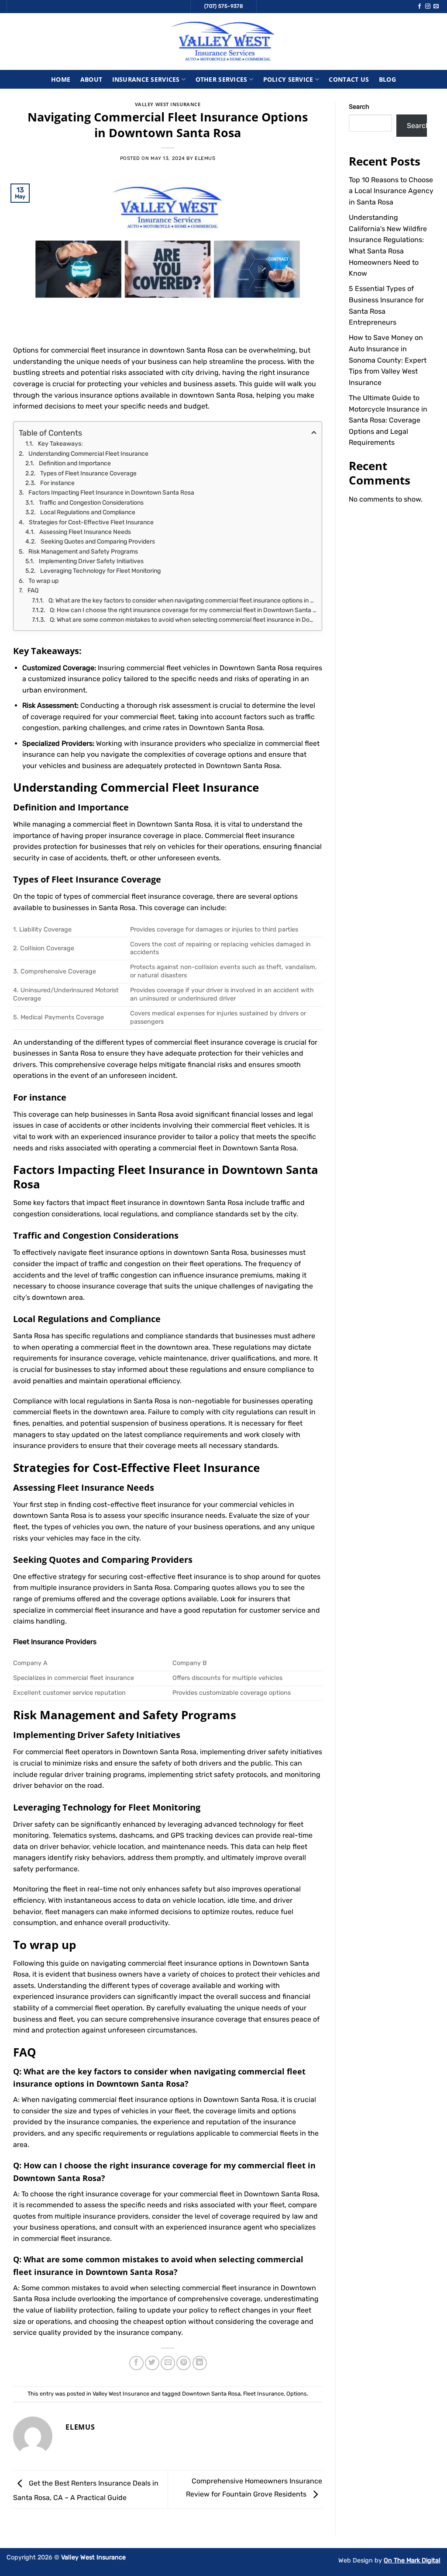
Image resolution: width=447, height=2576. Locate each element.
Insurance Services (146, 79)
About (91, 79)
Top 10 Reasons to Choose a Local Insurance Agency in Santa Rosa (391, 191)
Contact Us (349, 79)
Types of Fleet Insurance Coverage (88, 473)
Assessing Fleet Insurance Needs (85, 532)
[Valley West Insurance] (223, 42)
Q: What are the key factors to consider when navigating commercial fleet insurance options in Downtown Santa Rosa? (182, 601)
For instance (57, 483)
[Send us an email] (436, 7)
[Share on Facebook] (136, 2363)
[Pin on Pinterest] (184, 2363)
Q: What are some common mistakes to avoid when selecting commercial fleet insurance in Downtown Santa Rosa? (183, 620)
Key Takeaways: (60, 444)
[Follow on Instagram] (428, 7)
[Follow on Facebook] (419, 7)
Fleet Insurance (263, 2394)
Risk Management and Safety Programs (83, 552)
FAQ (33, 590)
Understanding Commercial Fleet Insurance (88, 454)
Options (297, 2394)
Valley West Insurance (168, 104)
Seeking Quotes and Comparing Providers (98, 542)
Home (61, 79)
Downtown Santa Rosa (211, 2394)
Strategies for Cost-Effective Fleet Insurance (91, 522)
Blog (387, 79)
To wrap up (43, 581)
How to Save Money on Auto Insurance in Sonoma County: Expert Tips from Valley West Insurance (388, 360)
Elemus (205, 158)
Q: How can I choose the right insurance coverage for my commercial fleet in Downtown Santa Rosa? (183, 610)
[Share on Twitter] (152, 2363)
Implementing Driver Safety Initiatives (91, 561)
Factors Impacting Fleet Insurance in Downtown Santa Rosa (111, 493)
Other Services (222, 79)
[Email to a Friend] (168, 2363)
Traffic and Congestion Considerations (91, 503)
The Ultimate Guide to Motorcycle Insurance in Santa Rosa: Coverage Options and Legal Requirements (388, 420)
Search (359, 107)
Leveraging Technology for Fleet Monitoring (100, 571)
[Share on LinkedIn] (200, 2363)
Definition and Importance (75, 463)
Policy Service (288, 79)
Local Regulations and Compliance (88, 512)
